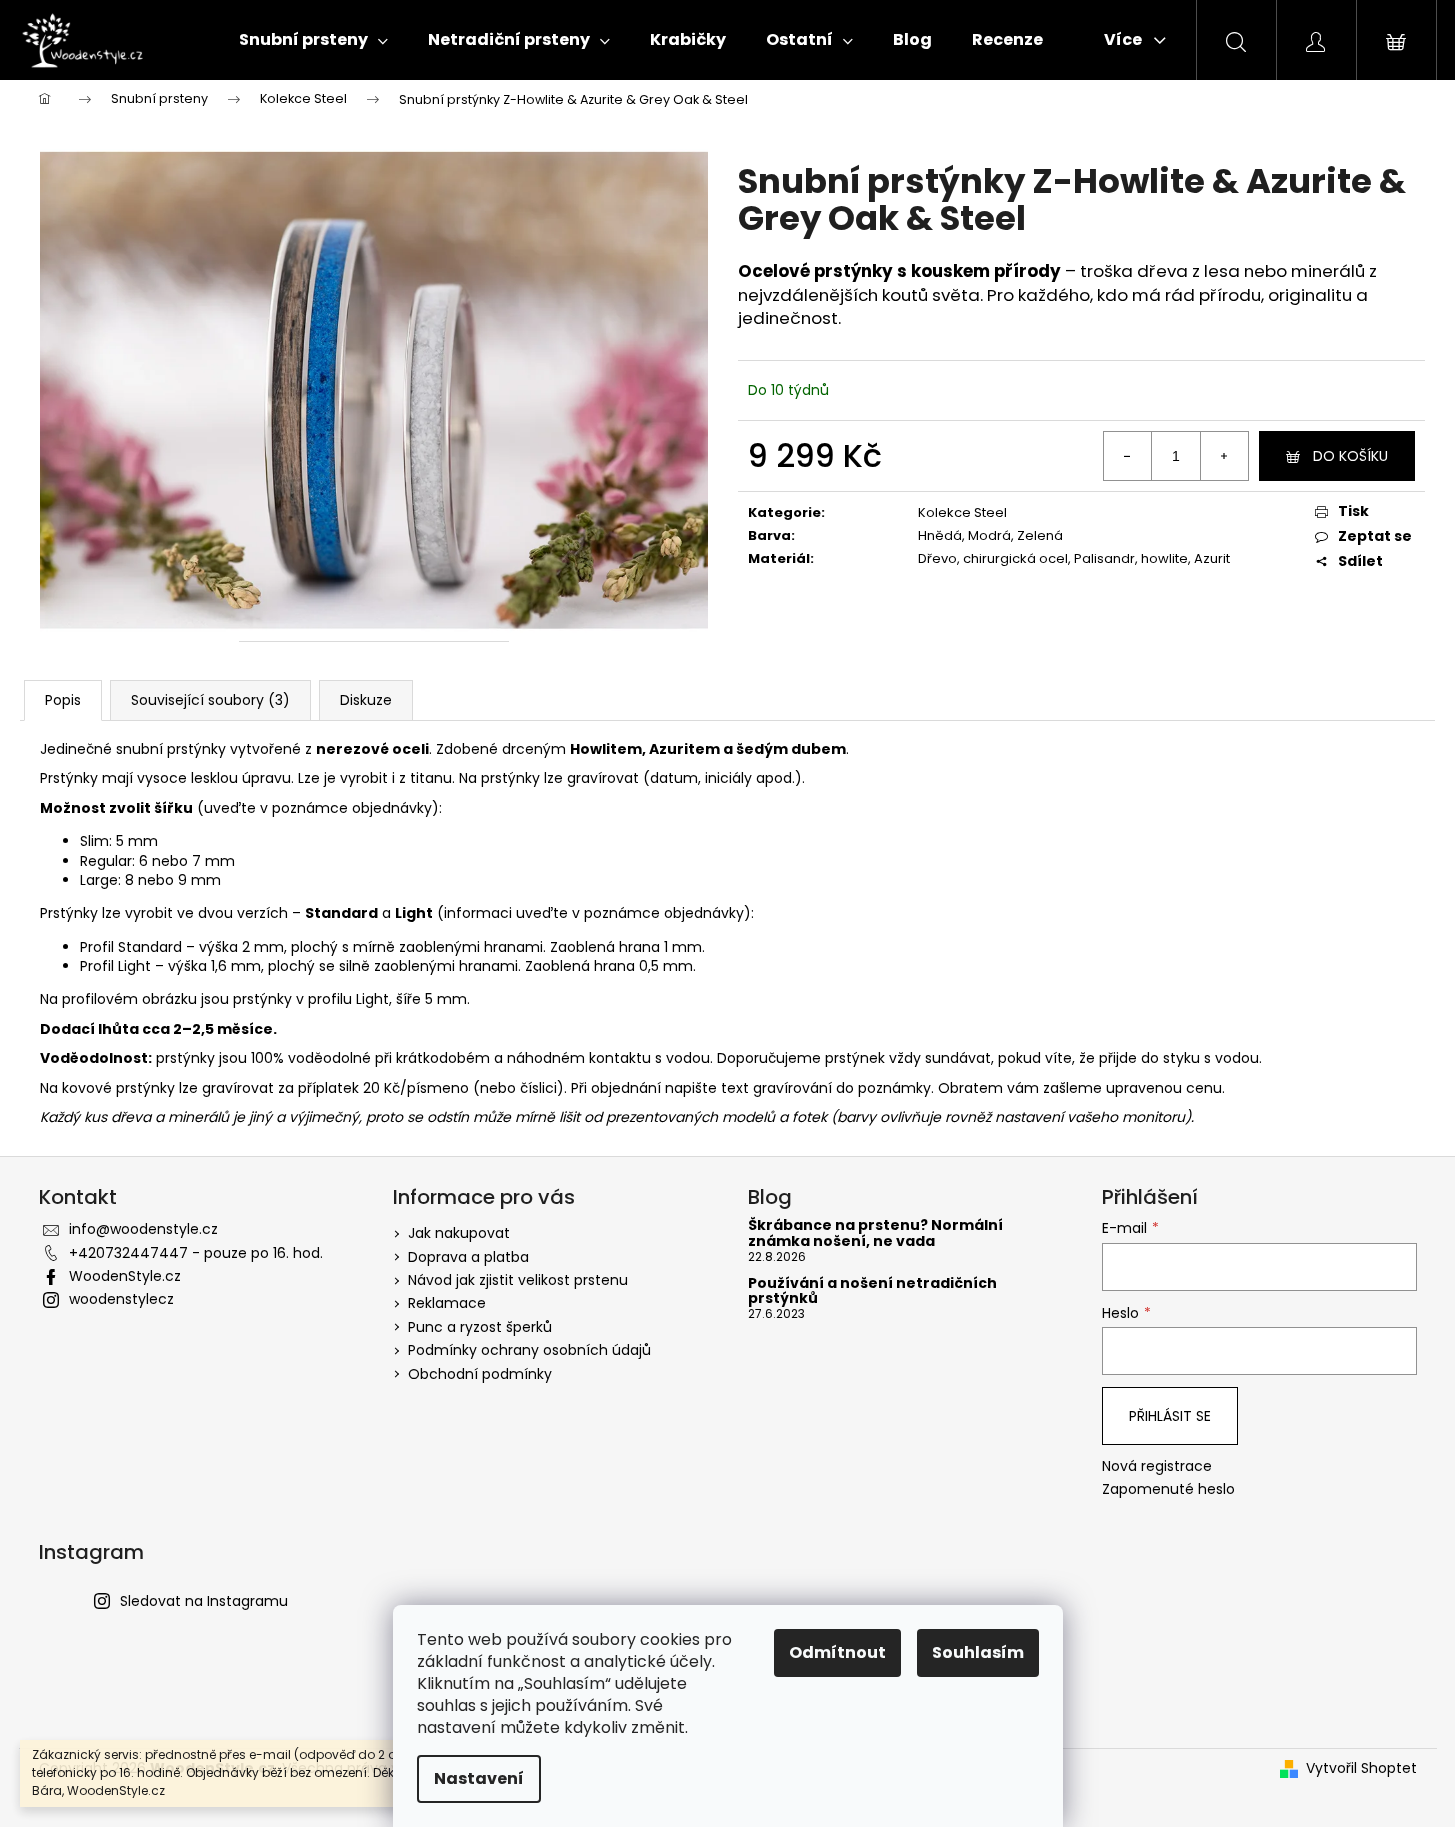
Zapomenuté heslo (1168, 1489)
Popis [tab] (63, 700)
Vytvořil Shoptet (1361, 1768)
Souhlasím (978, 1652)
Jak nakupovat (459, 1233)
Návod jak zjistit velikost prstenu (518, 1280)
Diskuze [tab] (366, 700)
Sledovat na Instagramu (204, 1601)
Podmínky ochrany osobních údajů (529, 1350)
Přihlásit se (1170, 1416)
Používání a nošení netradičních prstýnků (872, 1291)
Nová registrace (1157, 1466)
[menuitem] (313, 40)
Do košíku (1350, 456)
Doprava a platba (468, 1257)
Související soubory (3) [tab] (210, 700)
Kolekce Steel (962, 512)
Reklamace (447, 1303)
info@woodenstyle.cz (143, 1229)
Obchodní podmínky (480, 1374)
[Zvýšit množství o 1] (1224, 456)
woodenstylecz (121, 1299)
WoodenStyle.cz (125, 1276)
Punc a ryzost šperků (480, 1327)
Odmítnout (837, 1652)
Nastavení (479, 1778)
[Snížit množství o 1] (1128, 456)
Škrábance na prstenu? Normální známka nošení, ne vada (875, 1233)
